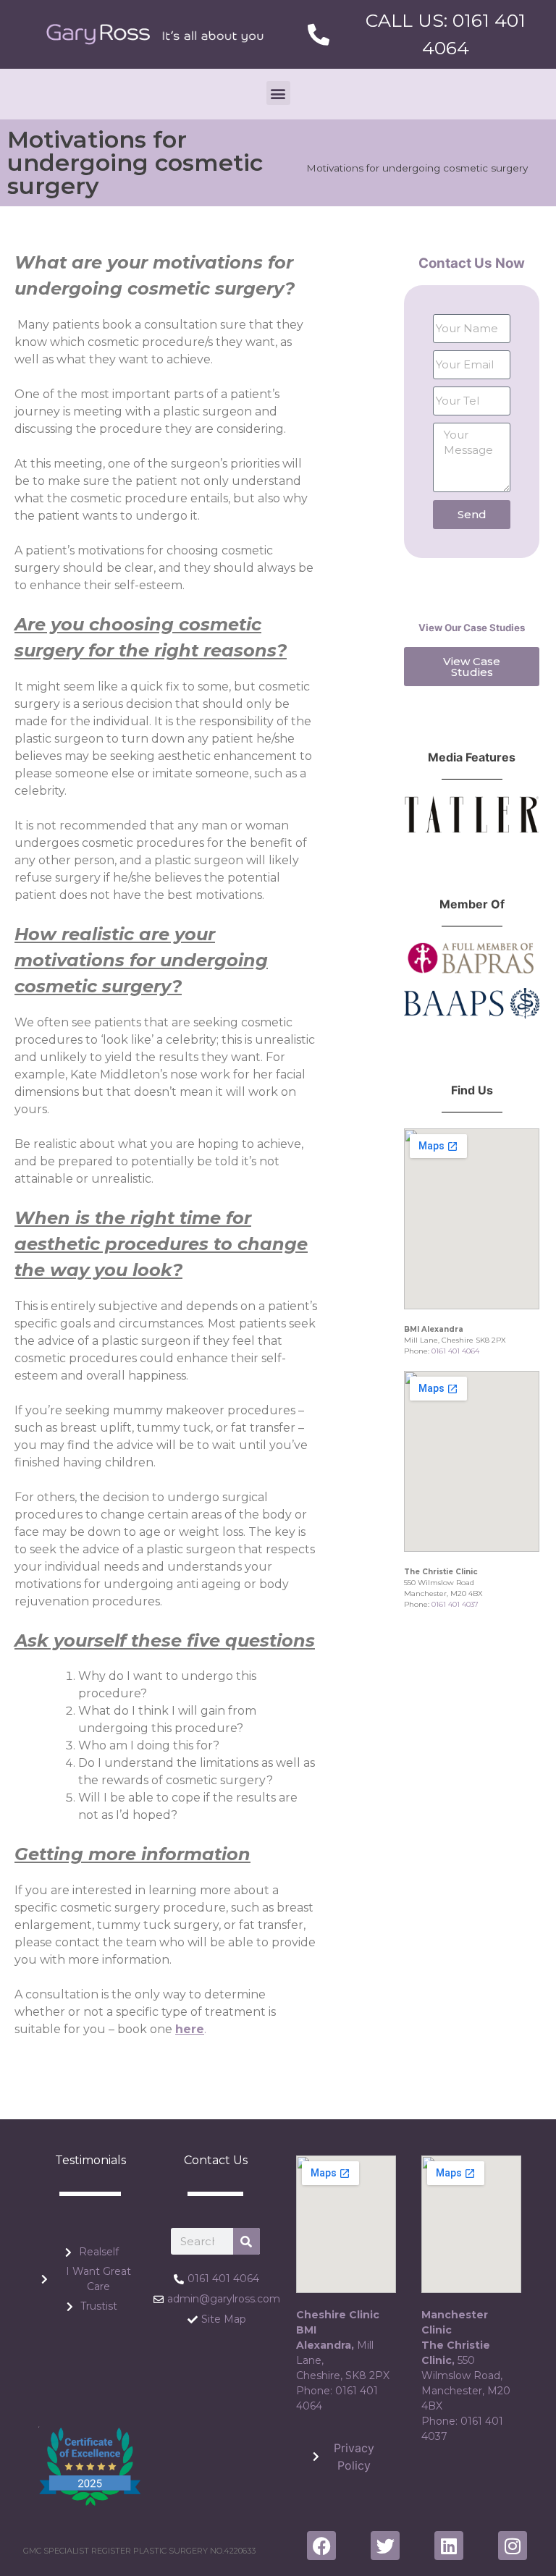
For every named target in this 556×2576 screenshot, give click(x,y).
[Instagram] (513, 2546)
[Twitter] (385, 2546)
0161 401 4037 (455, 1604)
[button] (278, 93)
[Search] (247, 2241)
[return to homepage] (155, 34)
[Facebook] (321, 2546)
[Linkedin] (449, 2546)
